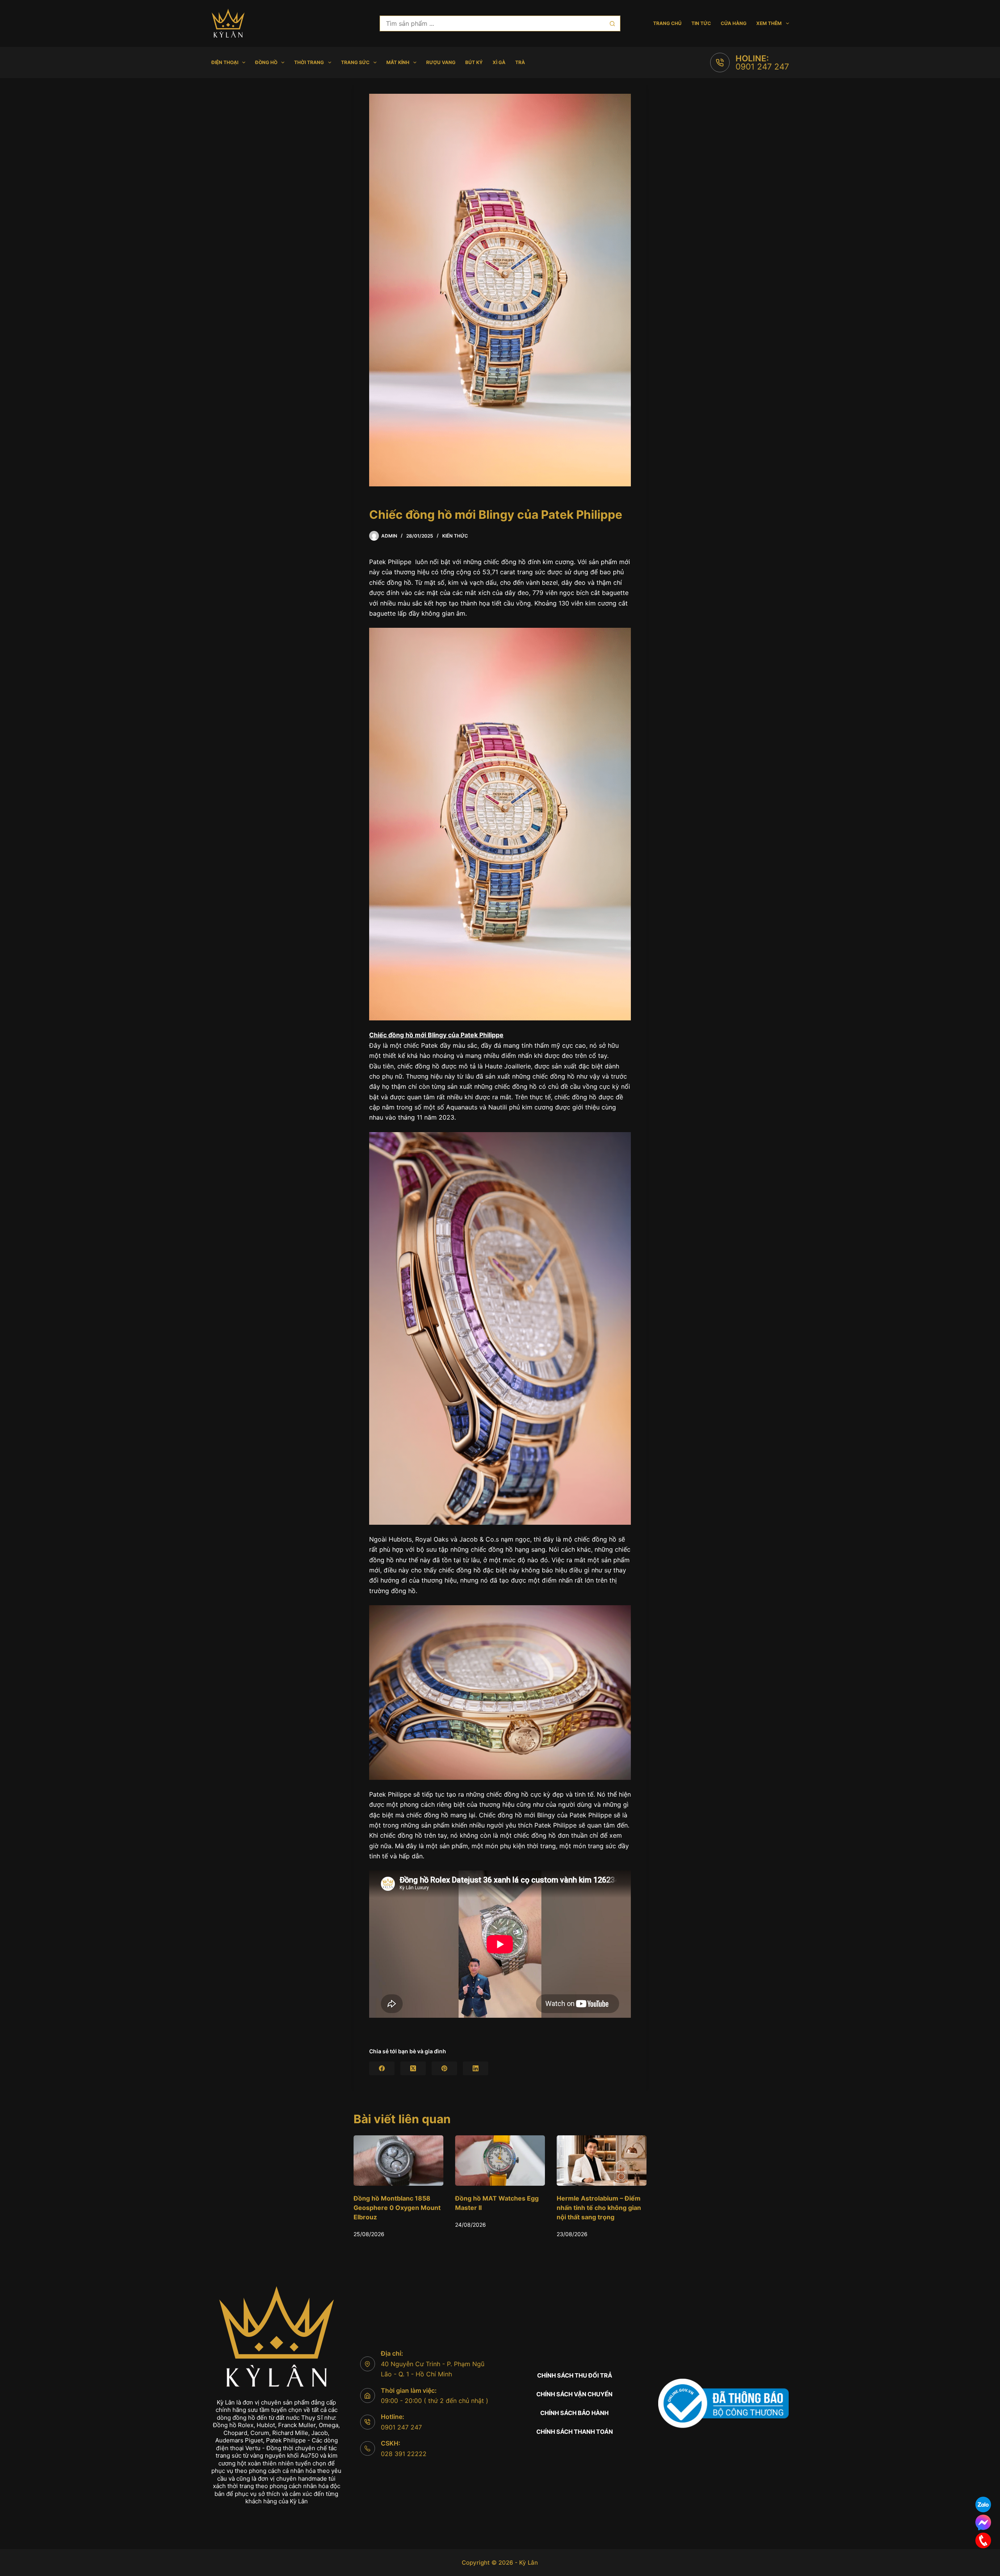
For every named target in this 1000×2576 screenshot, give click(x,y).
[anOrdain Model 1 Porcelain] (602, 2161)
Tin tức (701, 23)
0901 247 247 (762, 67)
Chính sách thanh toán (575, 2432)
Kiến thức (455, 536)
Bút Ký (474, 62)
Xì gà (499, 62)
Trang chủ (667, 23)
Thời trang (309, 62)
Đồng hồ (266, 62)
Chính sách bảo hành (574, 2413)
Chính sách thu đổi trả (575, 2375)
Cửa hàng (734, 23)
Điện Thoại (225, 62)
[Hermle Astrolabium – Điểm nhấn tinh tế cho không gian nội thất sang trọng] (398, 2161)
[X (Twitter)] (413, 2068)
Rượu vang (441, 62)
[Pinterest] (444, 2068)
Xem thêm (769, 23)
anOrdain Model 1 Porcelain (598, 2199)
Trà (520, 62)
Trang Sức (355, 62)
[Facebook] (382, 2068)
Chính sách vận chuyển (574, 2394)
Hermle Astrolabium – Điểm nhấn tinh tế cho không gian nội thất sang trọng (396, 2208)
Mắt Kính (398, 62)
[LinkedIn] (476, 2068)
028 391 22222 (404, 2454)
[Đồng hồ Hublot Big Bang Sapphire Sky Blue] (500, 2161)
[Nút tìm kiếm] (612, 23)
